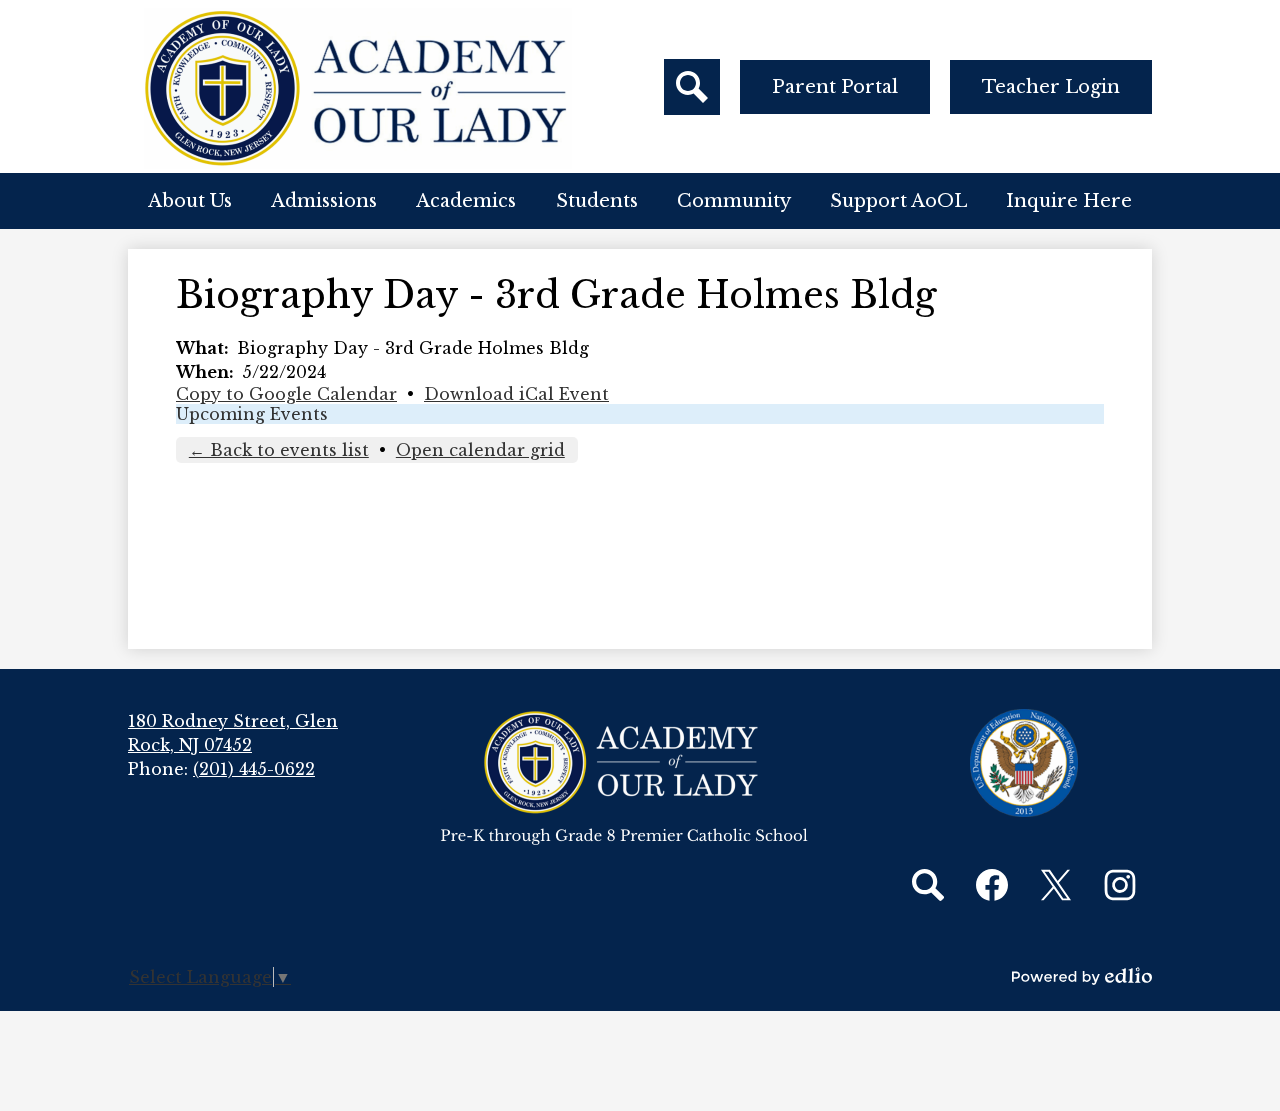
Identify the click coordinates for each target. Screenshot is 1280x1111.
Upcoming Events (252, 414)
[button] (190, 201)
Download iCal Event (516, 394)
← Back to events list (279, 450)
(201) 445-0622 (254, 769)
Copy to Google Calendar (286, 394)
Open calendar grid (480, 450)
